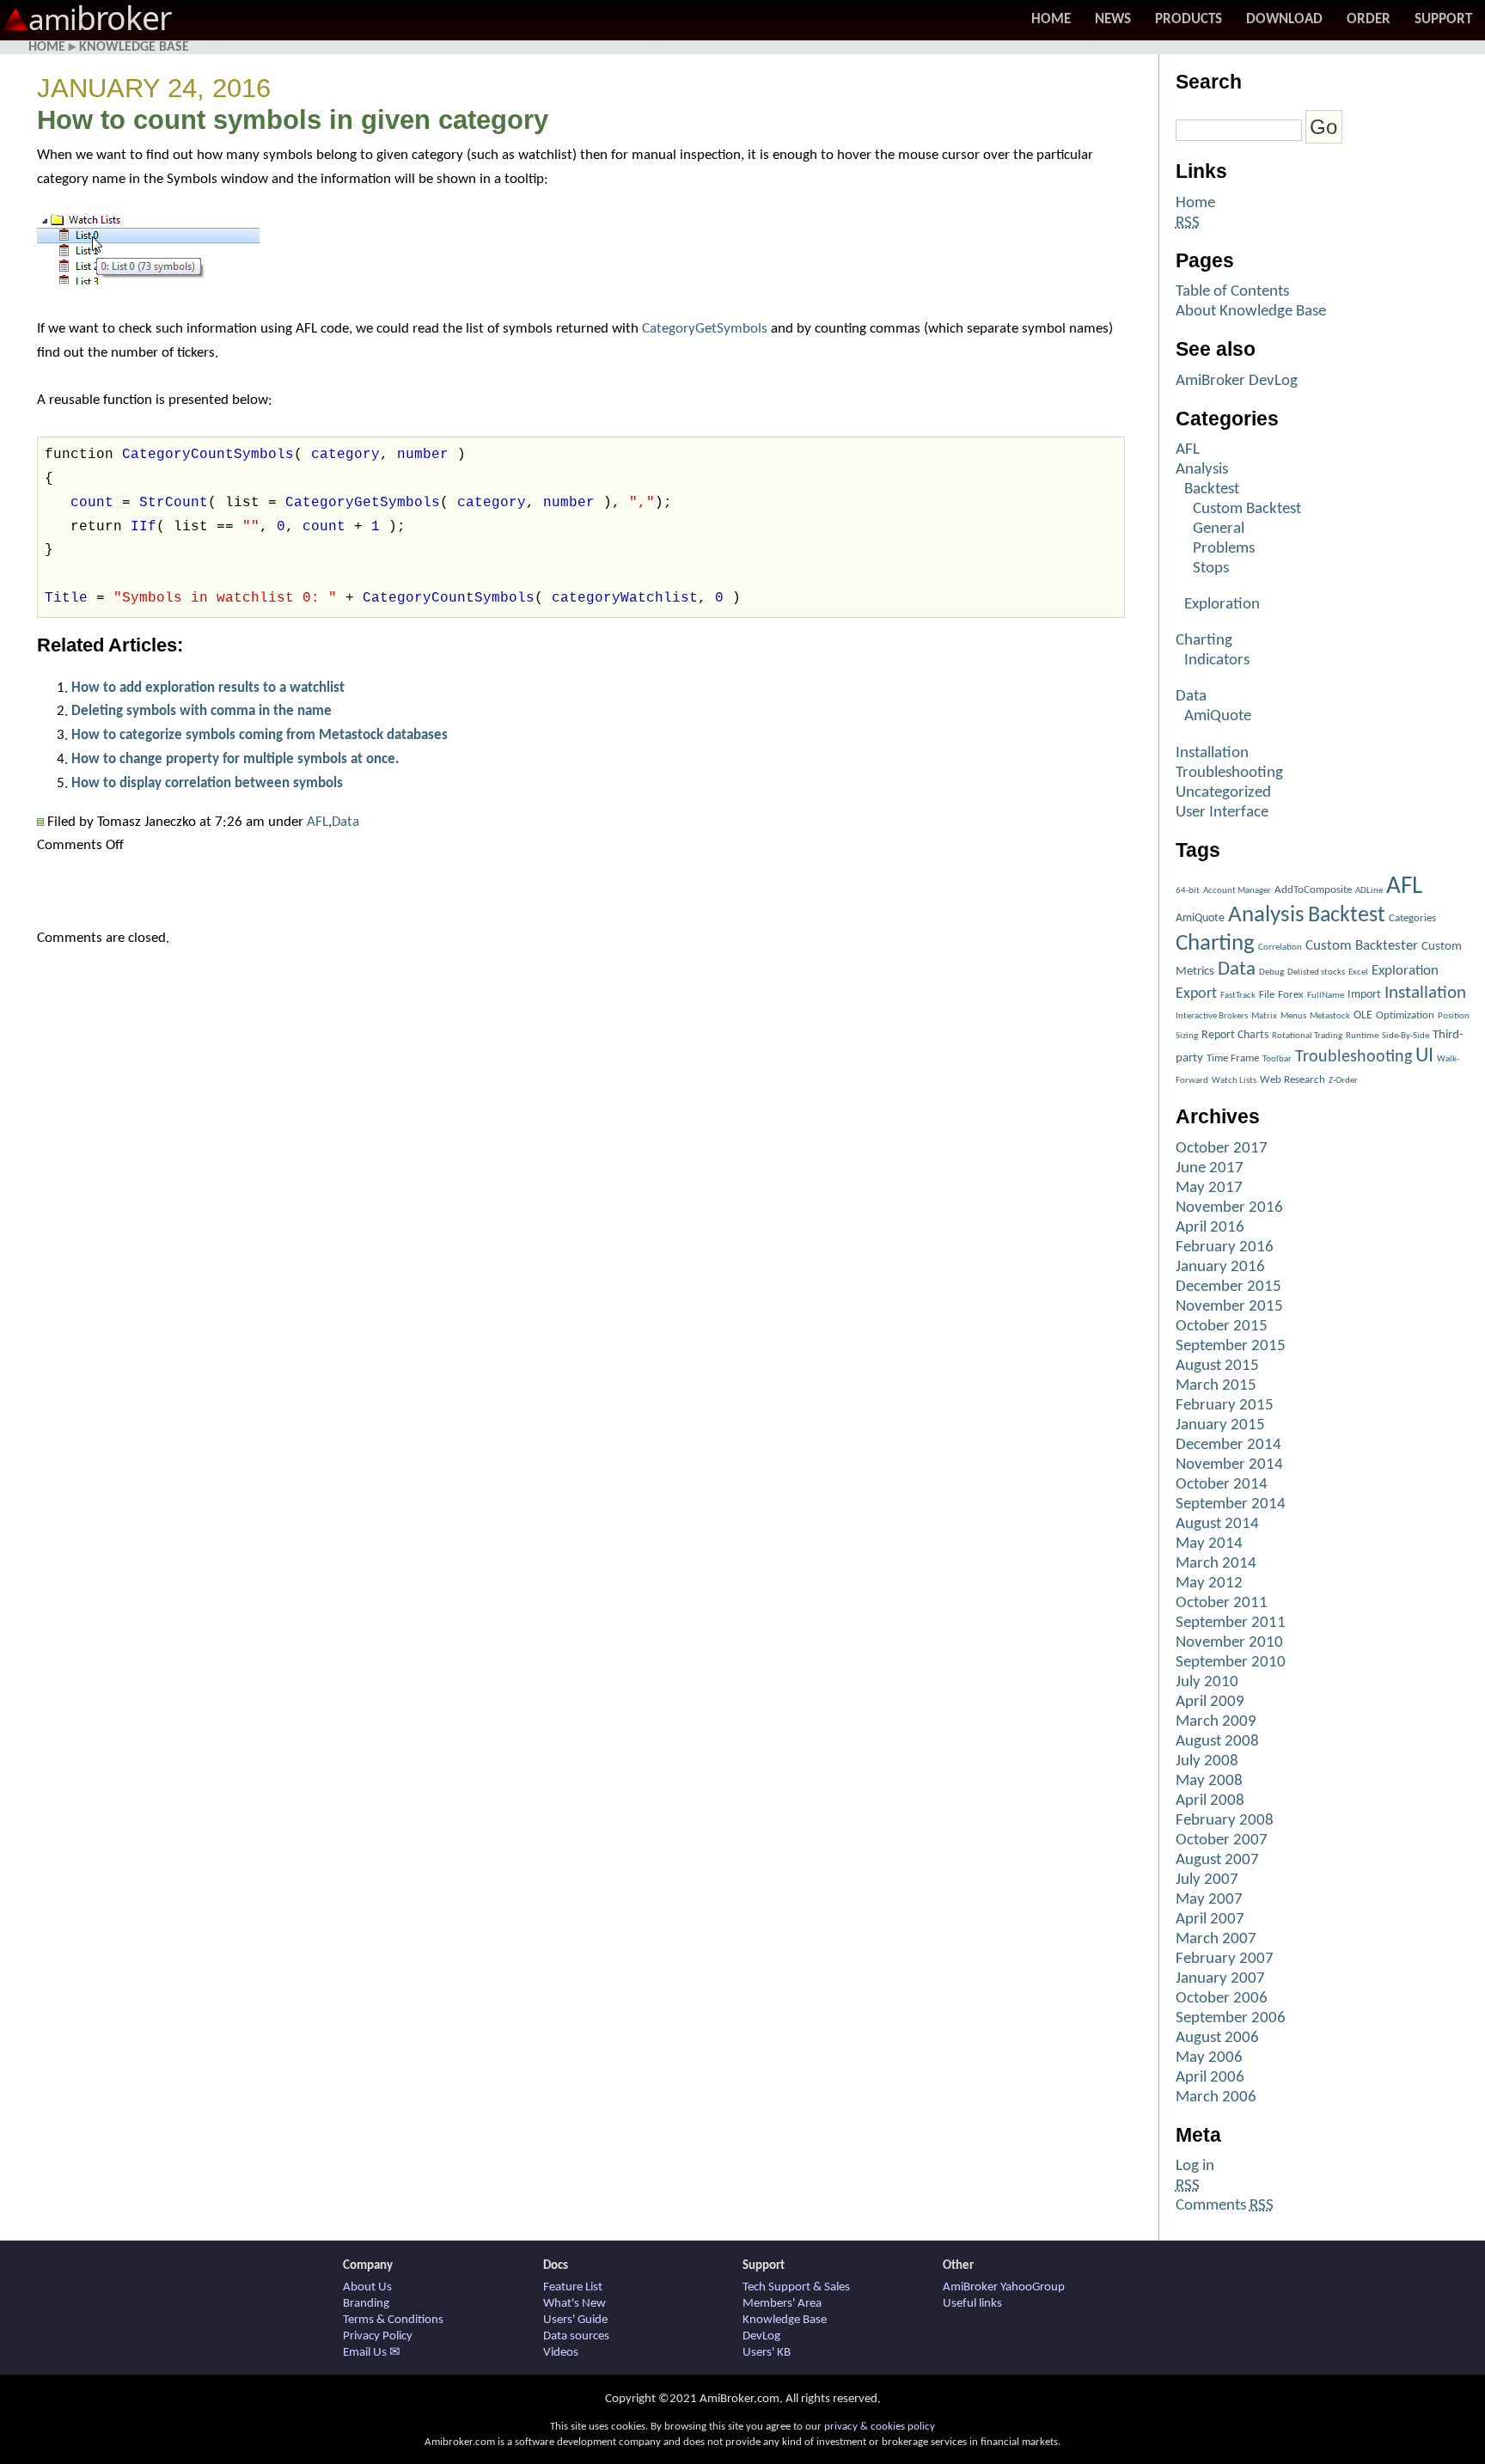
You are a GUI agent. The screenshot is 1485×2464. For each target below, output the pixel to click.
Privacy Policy (378, 2336)
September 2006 (1231, 2018)
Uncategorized (1223, 793)
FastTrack (1238, 996)
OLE (1363, 1015)
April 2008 (1210, 1801)
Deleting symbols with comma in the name (202, 711)
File (1267, 995)
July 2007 (1207, 1880)
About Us (367, 2287)
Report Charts (1235, 1035)
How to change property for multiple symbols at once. (235, 759)
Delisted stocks (1316, 972)
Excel (1358, 972)
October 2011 (1222, 1603)
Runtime (1362, 1036)
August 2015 (1217, 1366)
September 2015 (1231, 1346)
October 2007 (1222, 1840)
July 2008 (1207, 1761)
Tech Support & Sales (796, 2287)
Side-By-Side (1406, 1036)
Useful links (972, 2304)
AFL (318, 822)
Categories (1412, 918)
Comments (1225, 2206)
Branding (366, 2304)
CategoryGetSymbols (705, 329)
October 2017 (1222, 1149)
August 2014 (1217, 1524)
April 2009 (1210, 1702)
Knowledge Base (134, 47)
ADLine (1369, 891)
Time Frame (1233, 1058)
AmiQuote (1218, 716)
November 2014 (1229, 1465)
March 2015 (1216, 1386)
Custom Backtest (1247, 509)
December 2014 (1228, 1445)
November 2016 (1229, 1208)
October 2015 (1222, 1327)
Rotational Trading (1307, 1036)
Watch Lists (1234, 1081)
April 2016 (1210, 1228)
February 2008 (1225, 1821)
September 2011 (1231, 1623)
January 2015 (1220, 1425)
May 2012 (1209, 1584)
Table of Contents (1232, 292)
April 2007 (1210, 1920)
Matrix (1264, 1016)
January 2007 (1220, 1979)
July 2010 (1207, 1682)
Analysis (1202, 470)
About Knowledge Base (1251, 312)
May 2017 (1209, 1188)
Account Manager (1237, 891)
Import (1364, 995)
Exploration (1222, 605)
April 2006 (1210, 2078)
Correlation (1280, 948)
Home (1051, 19)
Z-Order (1343, 1081)
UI (1424, 1056)
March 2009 (1216, 1722)
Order (1369, 19)
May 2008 (1209, 1781)
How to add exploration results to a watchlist (208, 688)
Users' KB (767, 2353)
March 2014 (1216, 1564)
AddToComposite (1313, 890)
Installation (1212, 753)
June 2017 (1210, 1168)
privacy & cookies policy (880, 2427)
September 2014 (1231, 1504)
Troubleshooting (1229, 773)
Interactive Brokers (1212, 1016)
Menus (1293, 1016)
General (1219, 529)
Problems (1224, 549)
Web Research (1292, 1080)
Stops (1211, 569)
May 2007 (1209, 1900)
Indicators (1217, 660)
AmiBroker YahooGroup (1004, 2287)
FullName (1326, 996)
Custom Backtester (1362, 946)
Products (1189, 19)
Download (1284, 19)
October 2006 (1222, 1999)
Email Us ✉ (372, 2353)
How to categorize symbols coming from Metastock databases (260, 735)
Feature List (573, 2287)
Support (1443, 19)
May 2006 (1209, 2058)
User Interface (1222, 813)
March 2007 (1216, 1939)
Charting (1204, 641)
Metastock (1330, 1016)
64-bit (1188, 891)
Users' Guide (575, 2320)
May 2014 (1209, 1544)
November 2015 (1229, 1307)
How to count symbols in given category (293, 120)
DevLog (761, 2336)
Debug (1271, 972)
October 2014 (1222, 1485)
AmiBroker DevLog (1237, 381)
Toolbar (1277, 1059)
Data (345, 822)
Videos (561, 2353)
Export (1196, 994)
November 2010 (1229, 1643)
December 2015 (1228, 1287)
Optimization (1405, 1015)
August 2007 (1217, 1860)
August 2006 (1217, 2038)
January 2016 (1220, 1267)
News (1113, 19)
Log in (1195, 2166)
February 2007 (1225, 1959)
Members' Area (782, 2304)
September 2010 (1231, 1663)
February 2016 (1225, 1247)
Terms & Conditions (393, 2320)
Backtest (1212, 489)
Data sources (576, 2336)
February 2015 (1225, 1406)
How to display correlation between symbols (207, 783)
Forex (1291, 995)
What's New (574, 2304)
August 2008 (1217, 1742)
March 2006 (1216, 2097)
